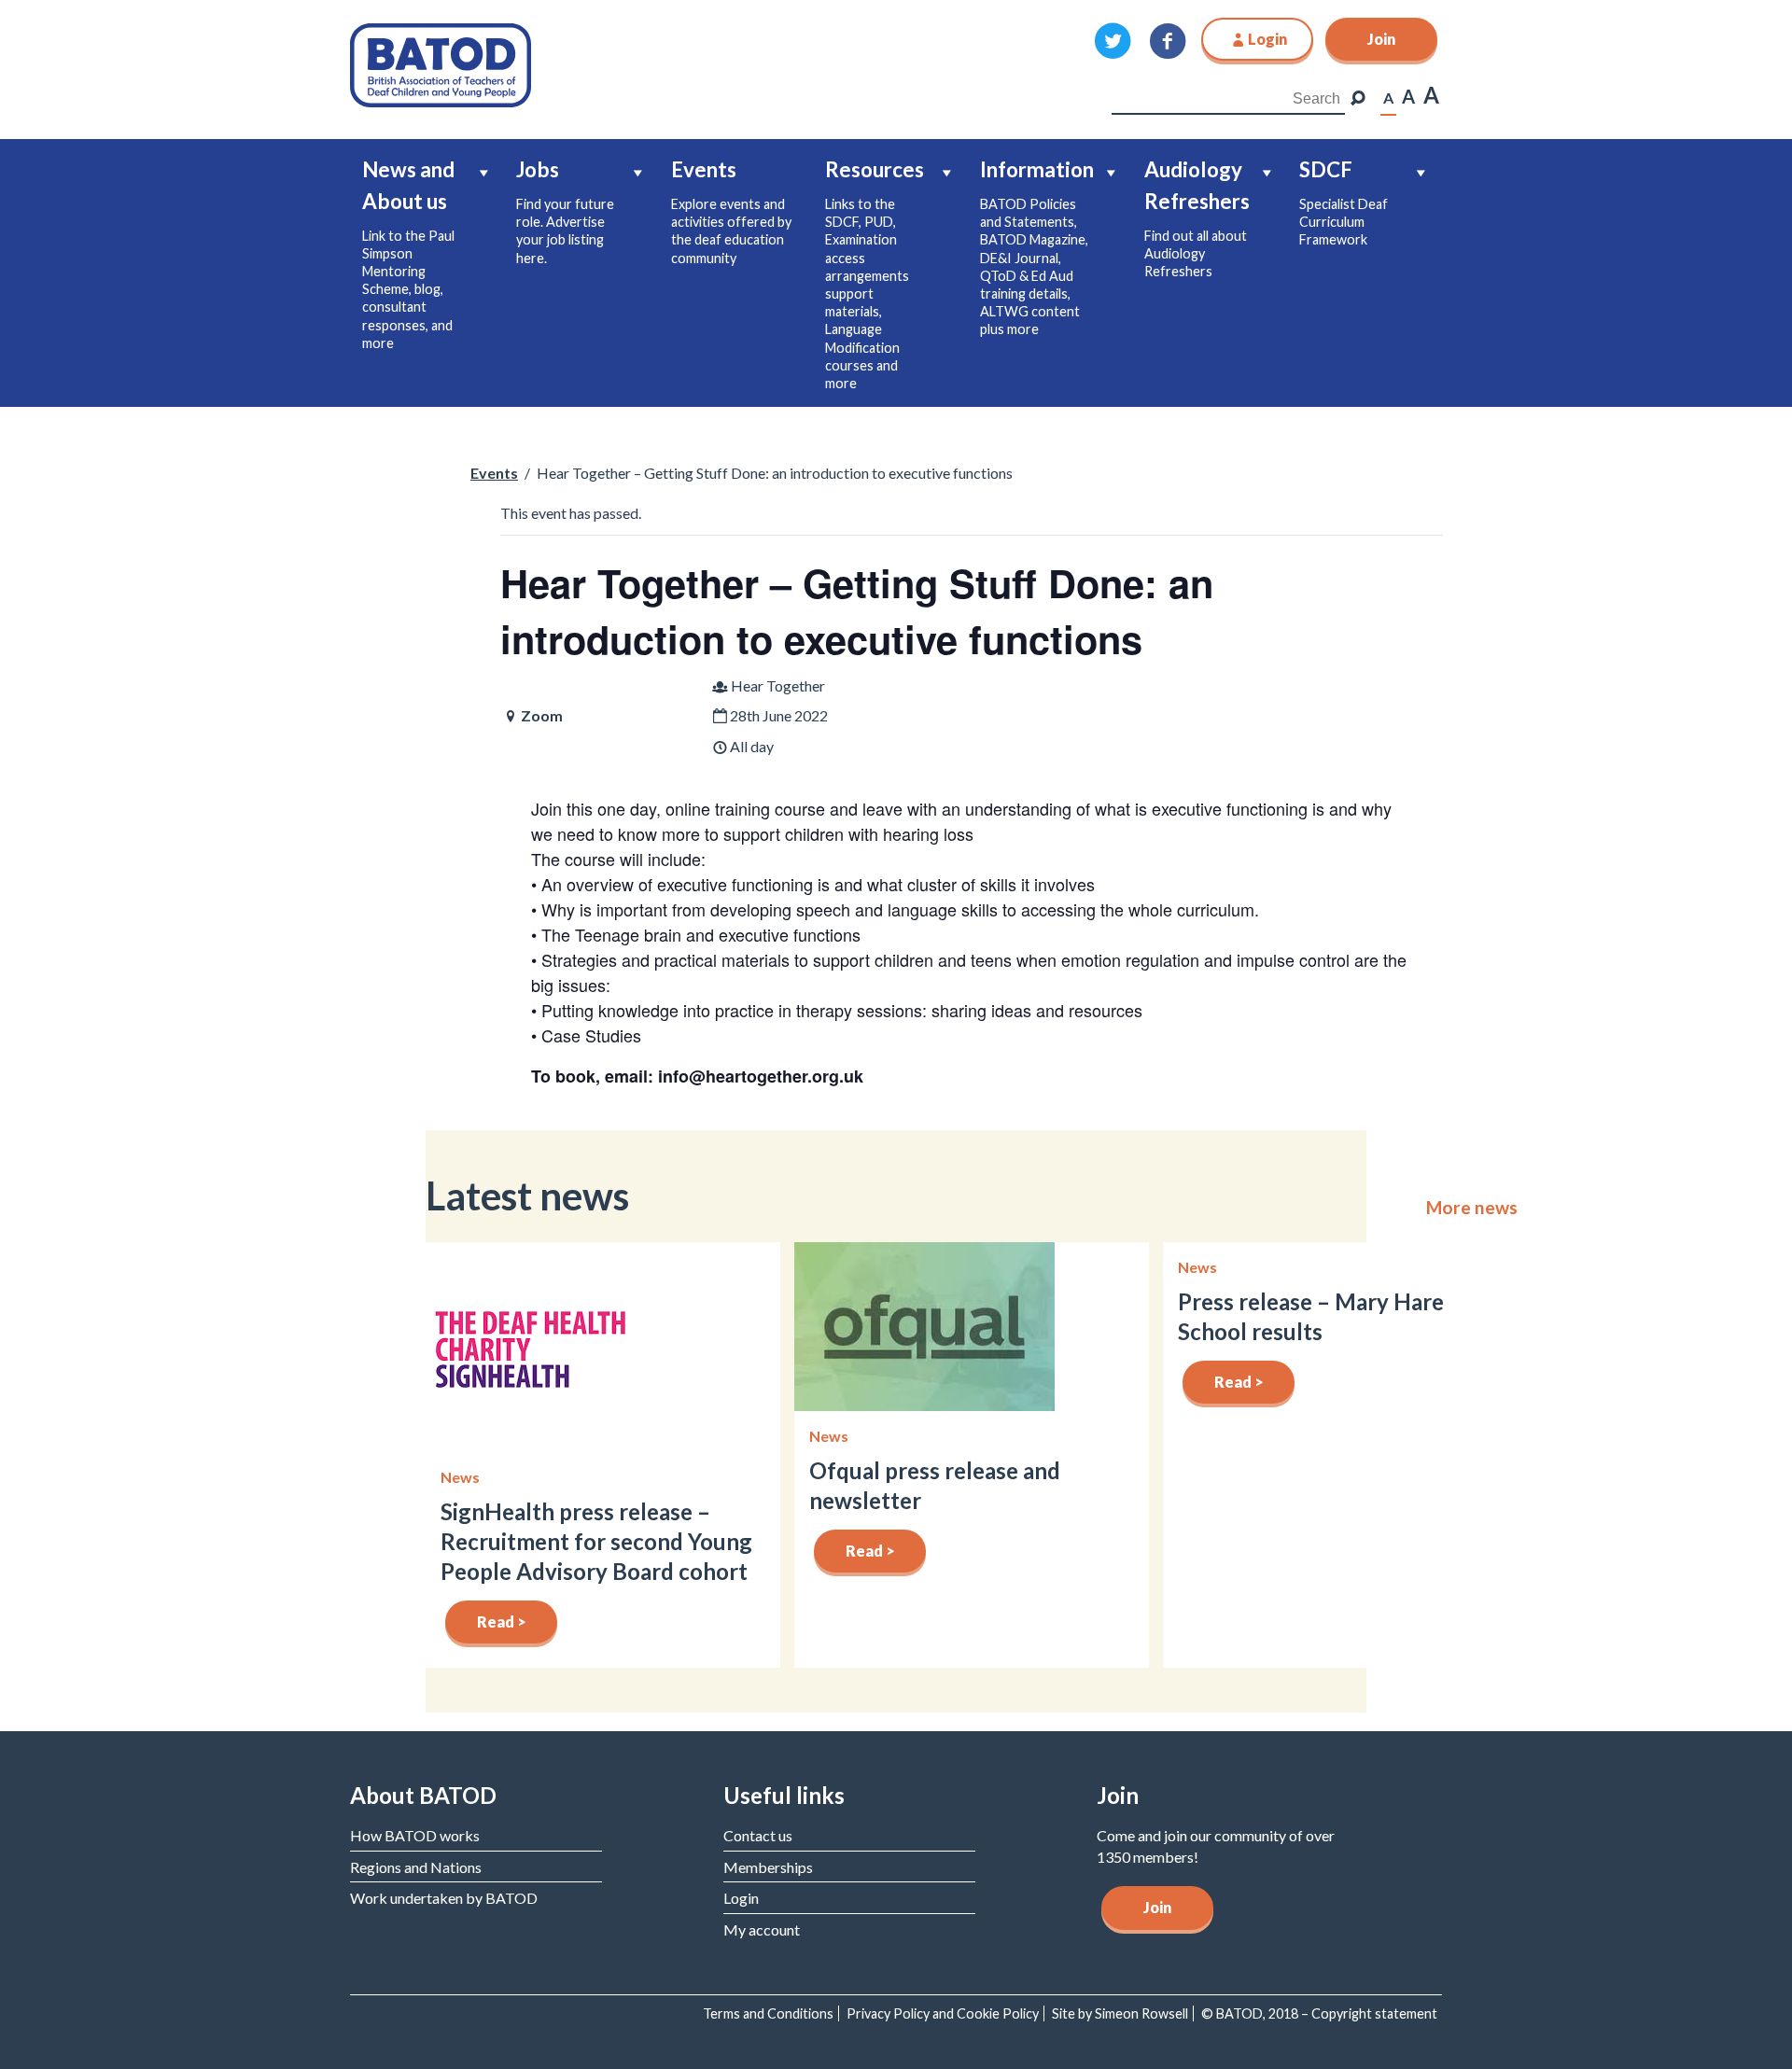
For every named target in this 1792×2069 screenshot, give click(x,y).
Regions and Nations (416, 1867)
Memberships (768, 1867)
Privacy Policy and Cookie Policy (943, 2013)
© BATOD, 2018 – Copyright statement (1319, 2013)
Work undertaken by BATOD (444, 1898)
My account (762, 1929)
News (460, 1477)
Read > (502, 1622)
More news (1472, 1208)
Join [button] (1381, 39)
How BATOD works (415, 1835)
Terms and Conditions (768, 2013)
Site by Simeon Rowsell (1120, 2013)
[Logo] (441, 63)
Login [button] (1267, 39)
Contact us (758, 1835)
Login (741, 1898)
